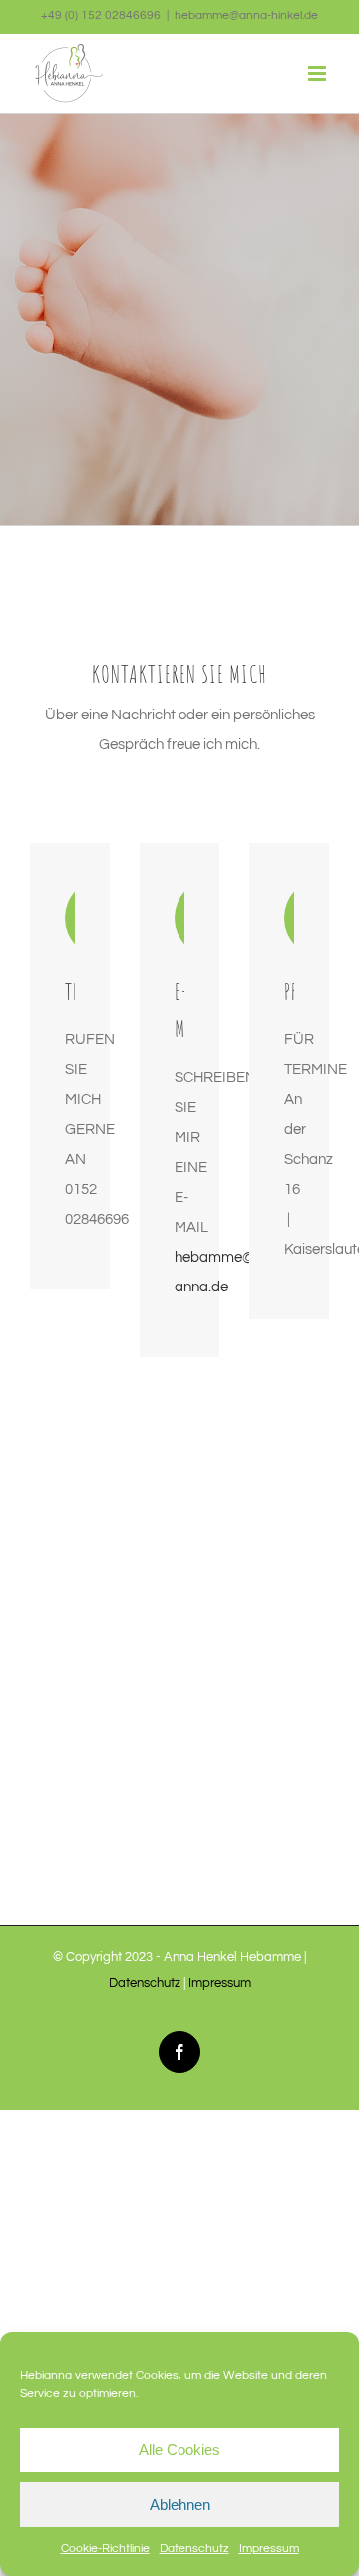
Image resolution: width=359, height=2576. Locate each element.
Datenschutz (194, 2549)
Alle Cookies (179, 2450)
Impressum (269, 2549)
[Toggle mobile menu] (319, 73)
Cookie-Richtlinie (105, 2549)
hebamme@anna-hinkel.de (246, 15)
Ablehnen (180, 2505)
